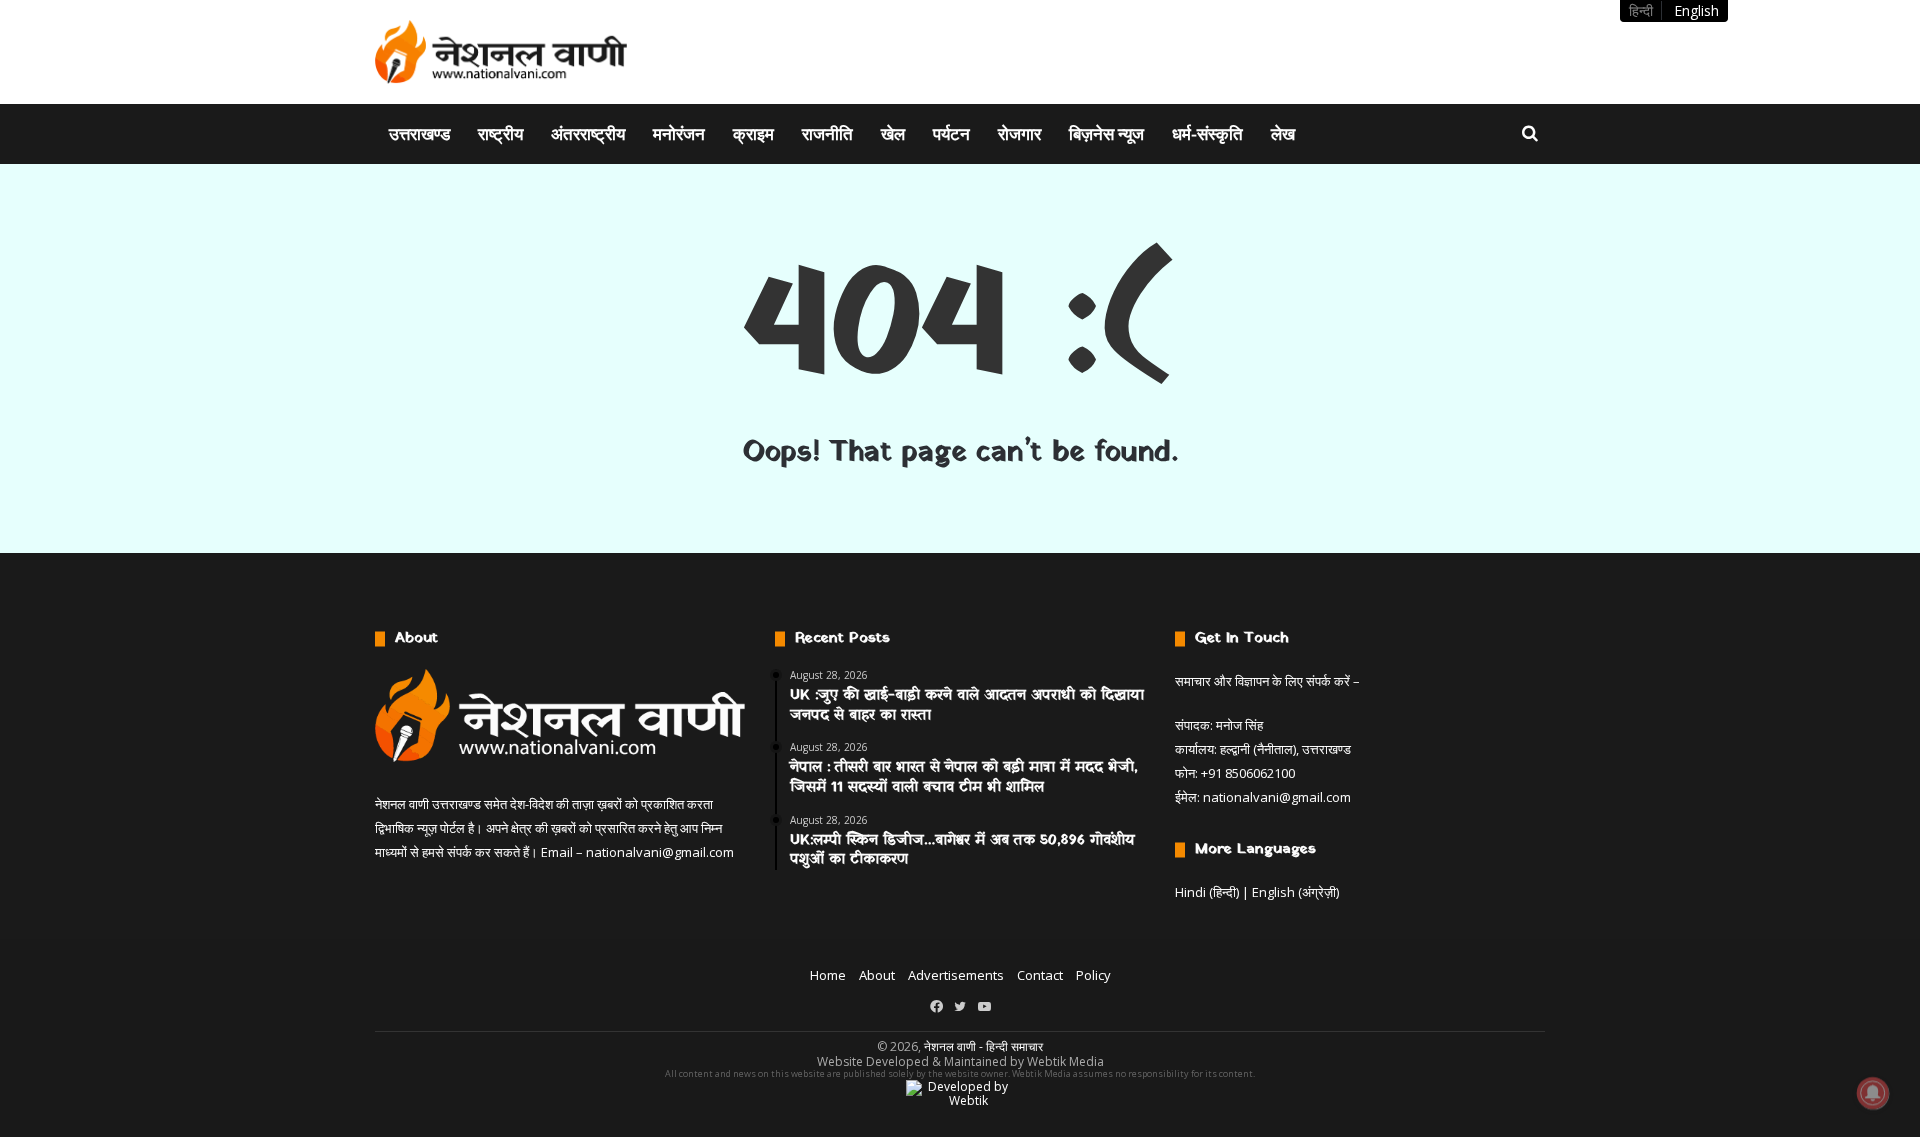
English (1696, 10)
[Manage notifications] (1873, 1093)
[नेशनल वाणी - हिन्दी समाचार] (501, 52)
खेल (893, 133)
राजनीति (827, 133)
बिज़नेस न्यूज (1106, 133)
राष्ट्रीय (500, 133)
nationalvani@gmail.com (660, 852)
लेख (1283, 133)
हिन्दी (1641, 10)
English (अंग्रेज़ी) (1295, 892)
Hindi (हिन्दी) (1207, 892)
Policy (1093, 975)
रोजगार (1019, 133)
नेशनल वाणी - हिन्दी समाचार (983, 1046)
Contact (1040, 975)
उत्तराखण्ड (419, 133)
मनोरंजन (679, 133)
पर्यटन (951, 133)
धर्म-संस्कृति (1207, 133)
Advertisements (956, 975)
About (877, 975)
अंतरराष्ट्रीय (588, 133)
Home (828, 975)
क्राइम (753, 133)
